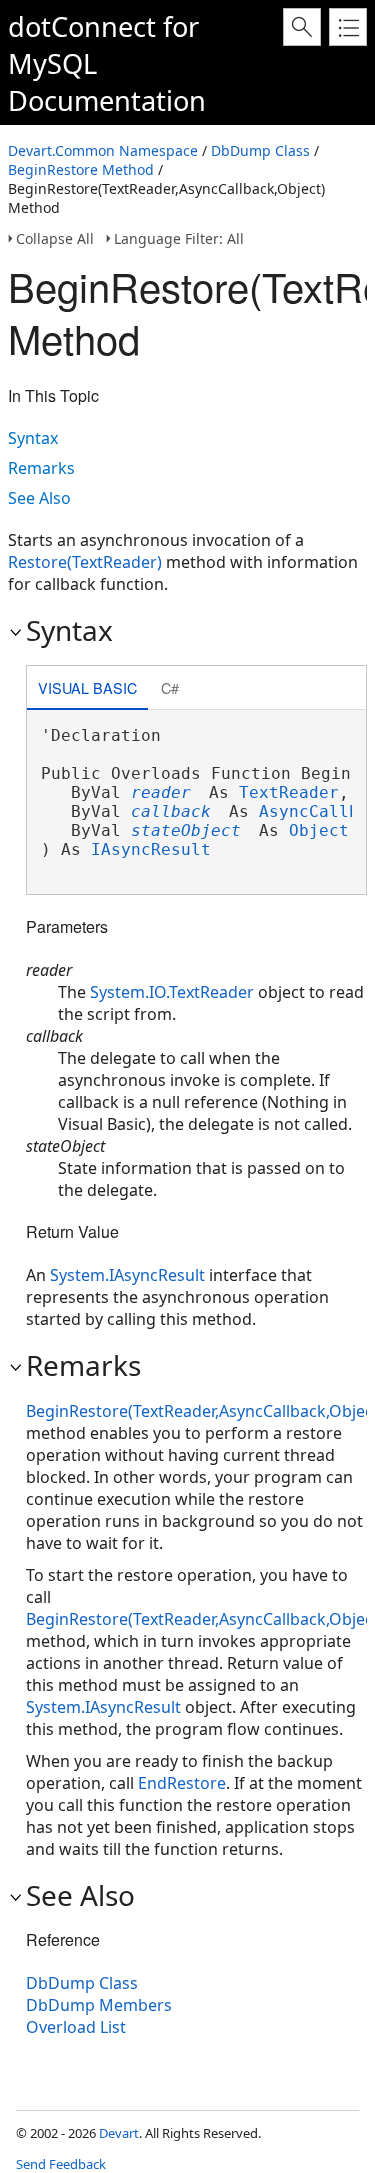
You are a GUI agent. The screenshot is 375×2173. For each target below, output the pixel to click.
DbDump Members (99, 2005)
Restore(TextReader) (85, 562)
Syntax (33, 438)
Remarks (41, 468)
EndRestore (182, 1783)
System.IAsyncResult (127, 1275)
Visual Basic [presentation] (87, 687)
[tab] (87, 689)
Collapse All (55, 238)
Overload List (76, 2027)
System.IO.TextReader (172, 992)
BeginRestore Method (81, 169)
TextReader (289, 792)
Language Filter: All (179, 238)
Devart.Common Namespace (103, 150)
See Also (39, 498)
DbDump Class (260, 150)
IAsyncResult (151, 849)
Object (319, 830)
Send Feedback (61, 2164)
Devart (119, 2133)
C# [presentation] (170, 687)
